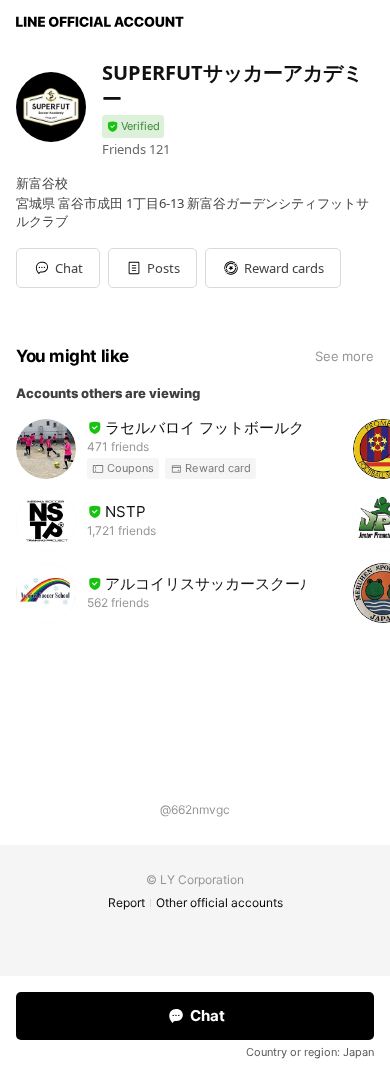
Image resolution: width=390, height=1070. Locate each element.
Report (126, 902)
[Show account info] (133, 126)
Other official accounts (219, 902)
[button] (152, 268)
